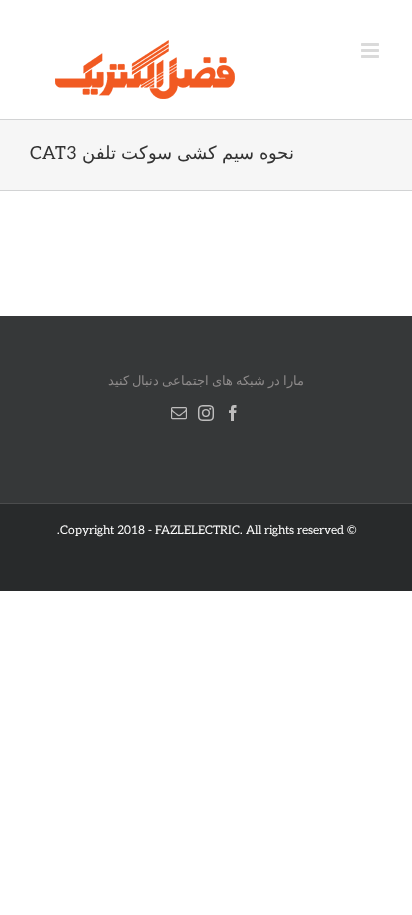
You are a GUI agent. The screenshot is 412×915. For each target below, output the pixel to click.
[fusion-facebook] (233, 413)
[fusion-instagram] (206, 413)
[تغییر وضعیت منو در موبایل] (371, 50)
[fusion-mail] (179, 413)
